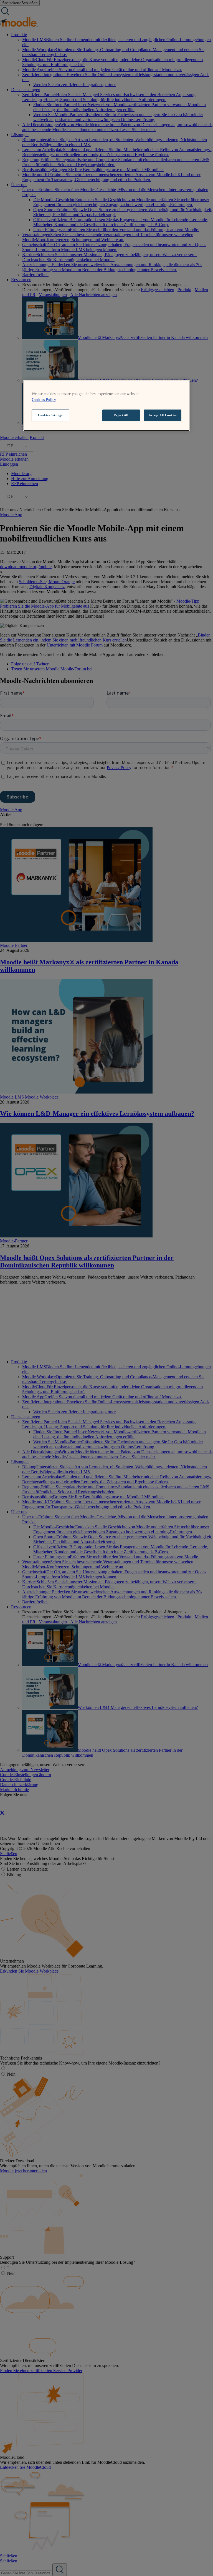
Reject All (121, 415)
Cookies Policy (44, 400)
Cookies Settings (50, 415)
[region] (106, 405)
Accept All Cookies (163, 415)
